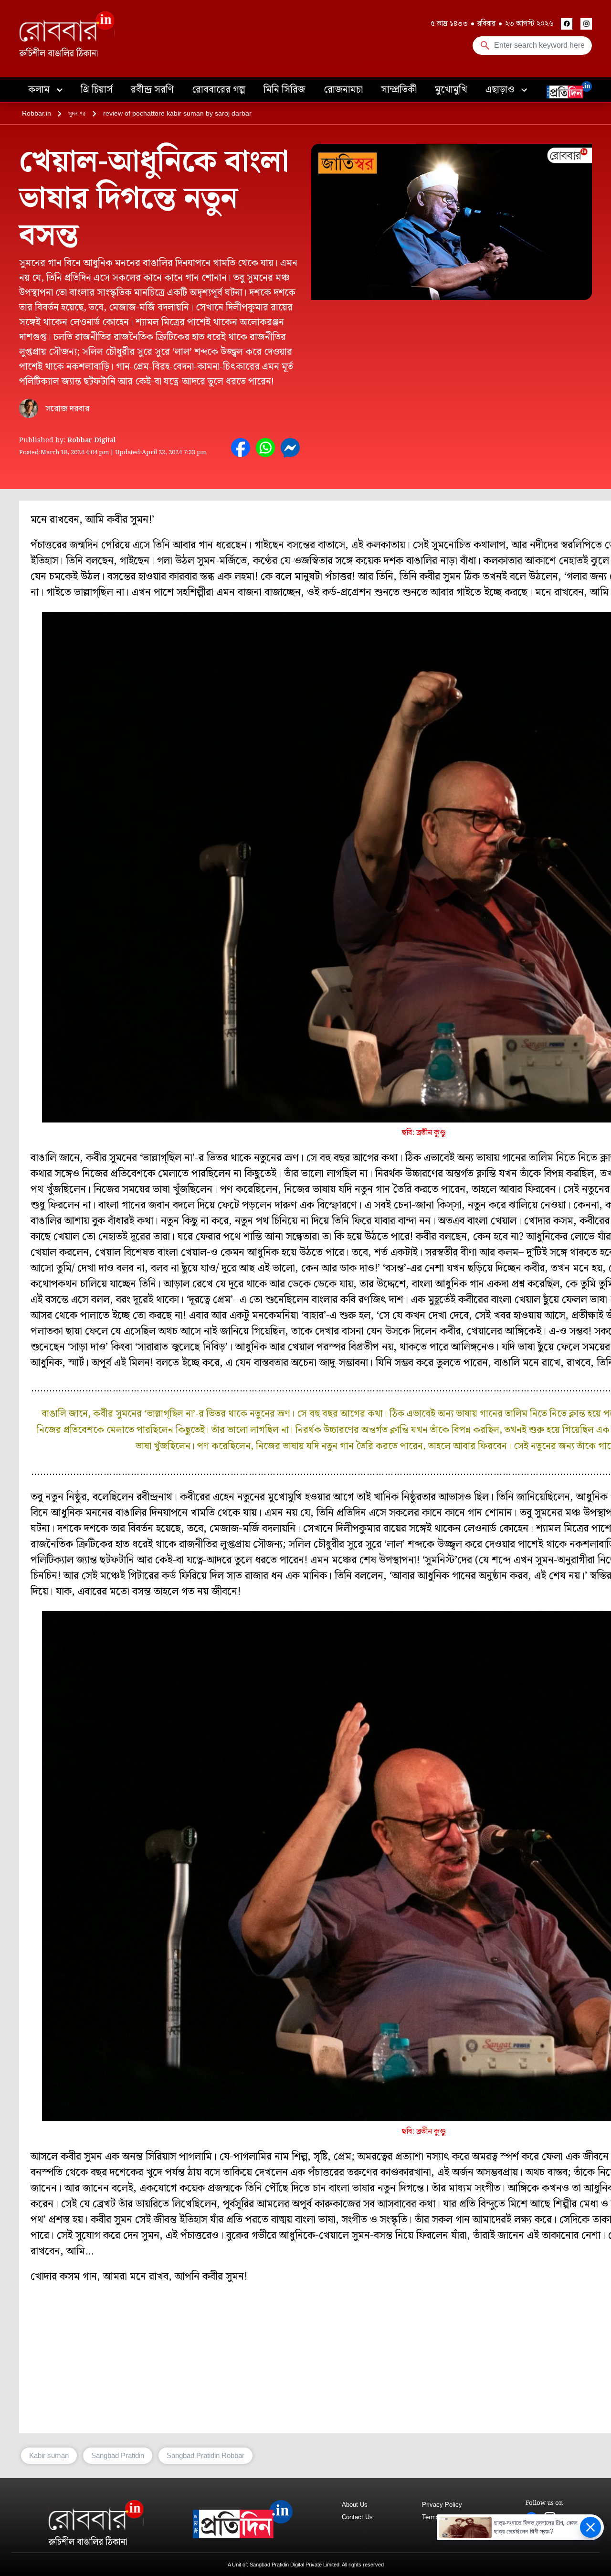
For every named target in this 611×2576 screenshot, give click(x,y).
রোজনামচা (343, 90)
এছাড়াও (501, 90)
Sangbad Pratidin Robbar (205, 2455)
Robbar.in (37, 113)
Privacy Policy (442, 2505)
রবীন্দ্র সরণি (152, 90)
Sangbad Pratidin (118, 2455)
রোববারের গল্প (219, 90)
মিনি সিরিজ (284, 90)
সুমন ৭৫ (77, 113)
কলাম (40, 90)
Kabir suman (49, 2455)
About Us (355, 2505)
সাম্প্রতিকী (399, 90)
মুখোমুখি (451, 90)
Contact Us (357, 2517)
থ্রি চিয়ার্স (97, 90)
